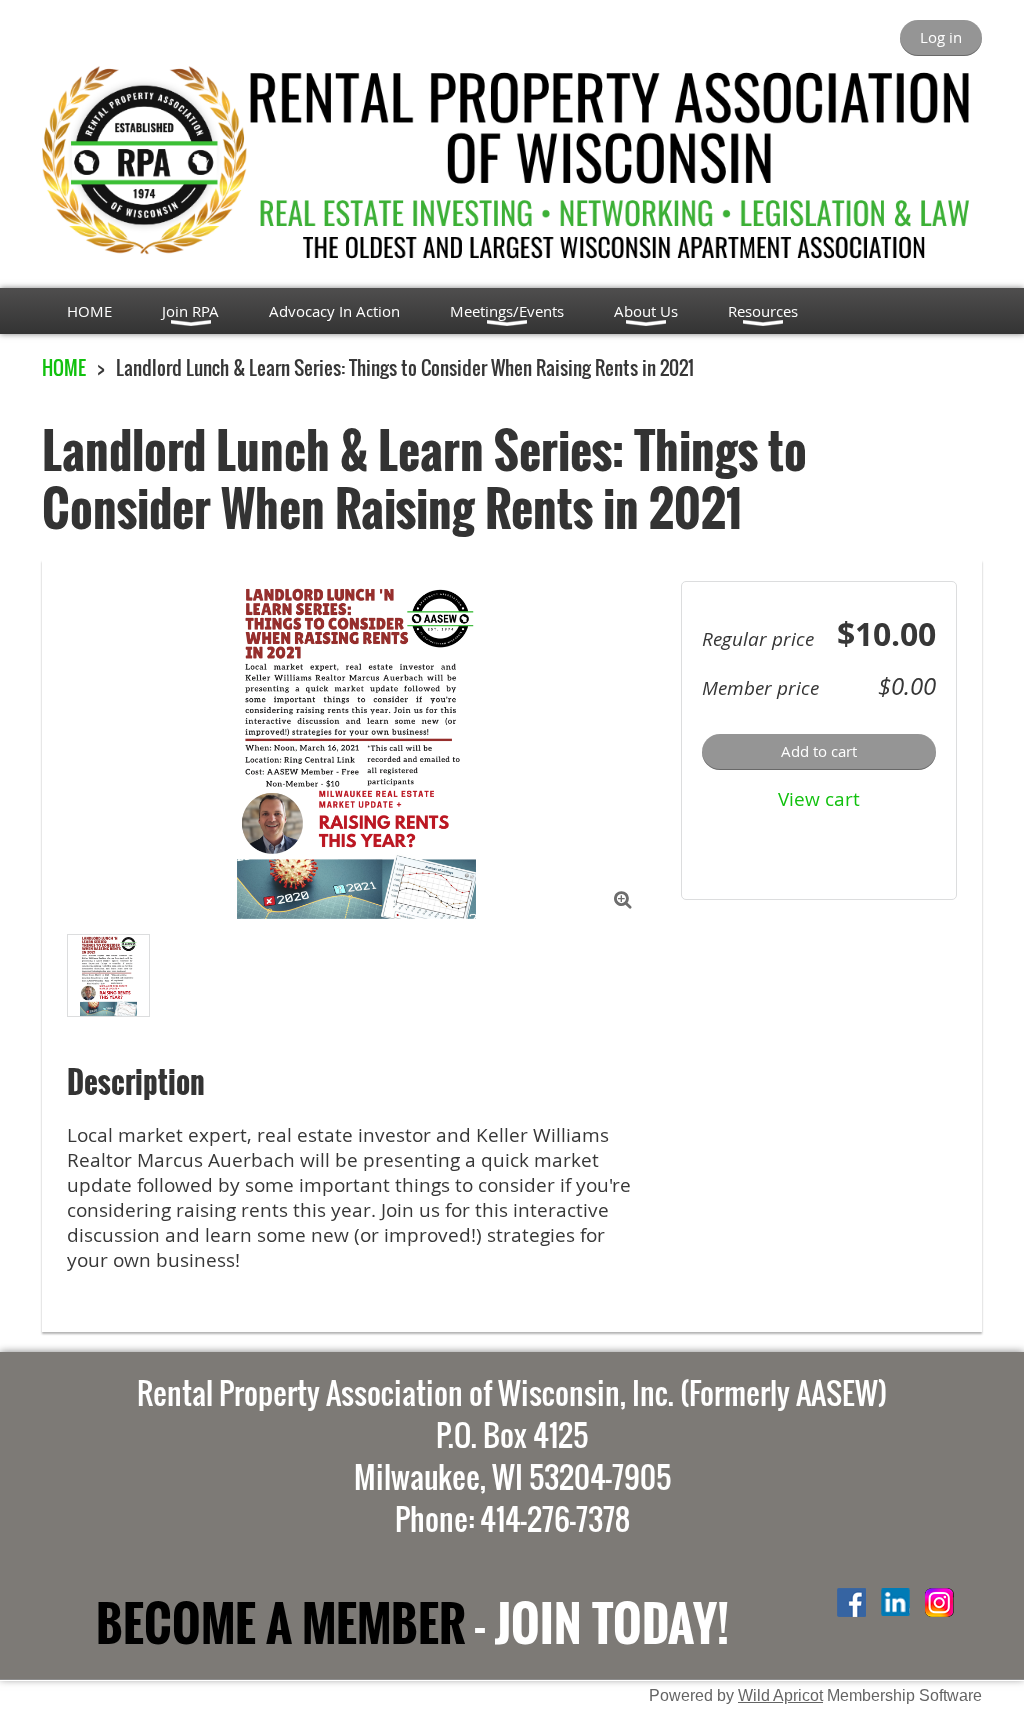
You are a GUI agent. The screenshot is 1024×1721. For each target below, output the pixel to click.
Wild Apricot (780, 1695)
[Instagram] (939, 1602)
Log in (941, 37)
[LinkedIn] (895, 1602)
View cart (819, 798)
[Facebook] (851, 1602)
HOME (64, 367)
